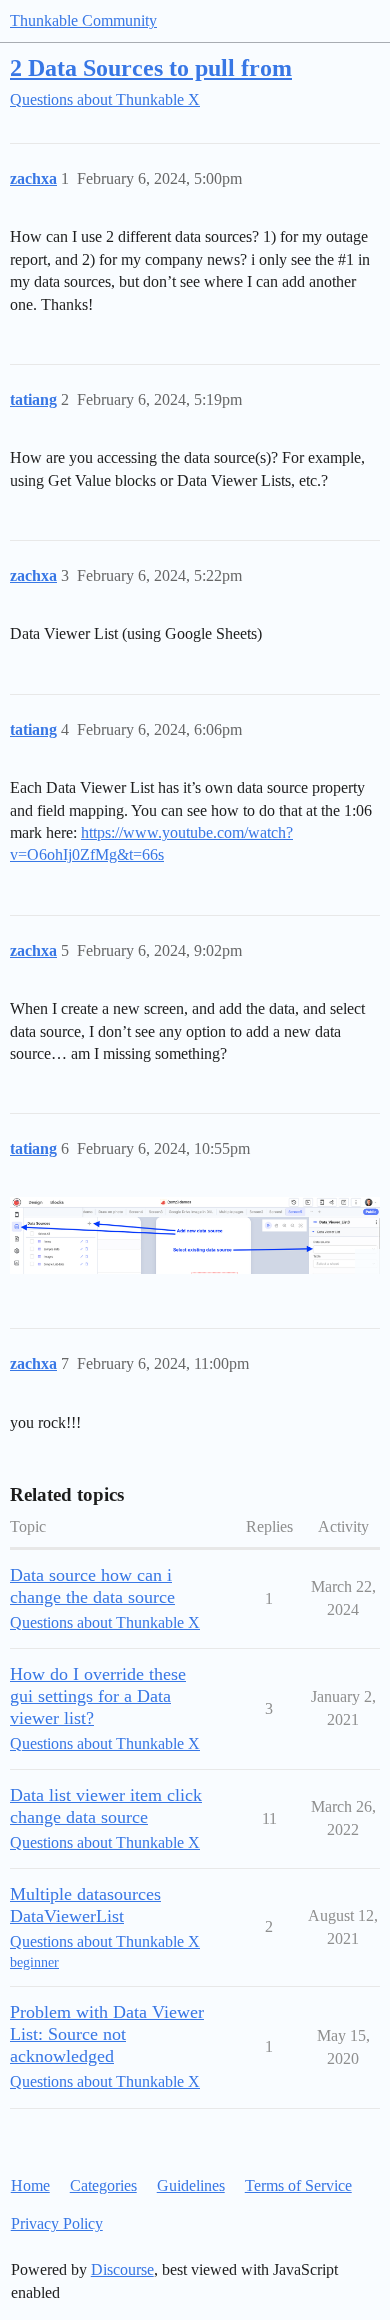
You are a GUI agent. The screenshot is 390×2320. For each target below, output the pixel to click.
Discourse (122, 2269)
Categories (103, 2185)
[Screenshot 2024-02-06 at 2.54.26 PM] (195, 1235)
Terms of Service (298, 2185)
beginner (34, 1962)
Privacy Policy (57, 2223)
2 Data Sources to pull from (151, 67)
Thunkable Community (83, 20)
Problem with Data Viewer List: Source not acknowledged (107, 2034)
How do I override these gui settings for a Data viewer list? (98, 1696)
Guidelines (191, 2185)
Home (30, 2185)
